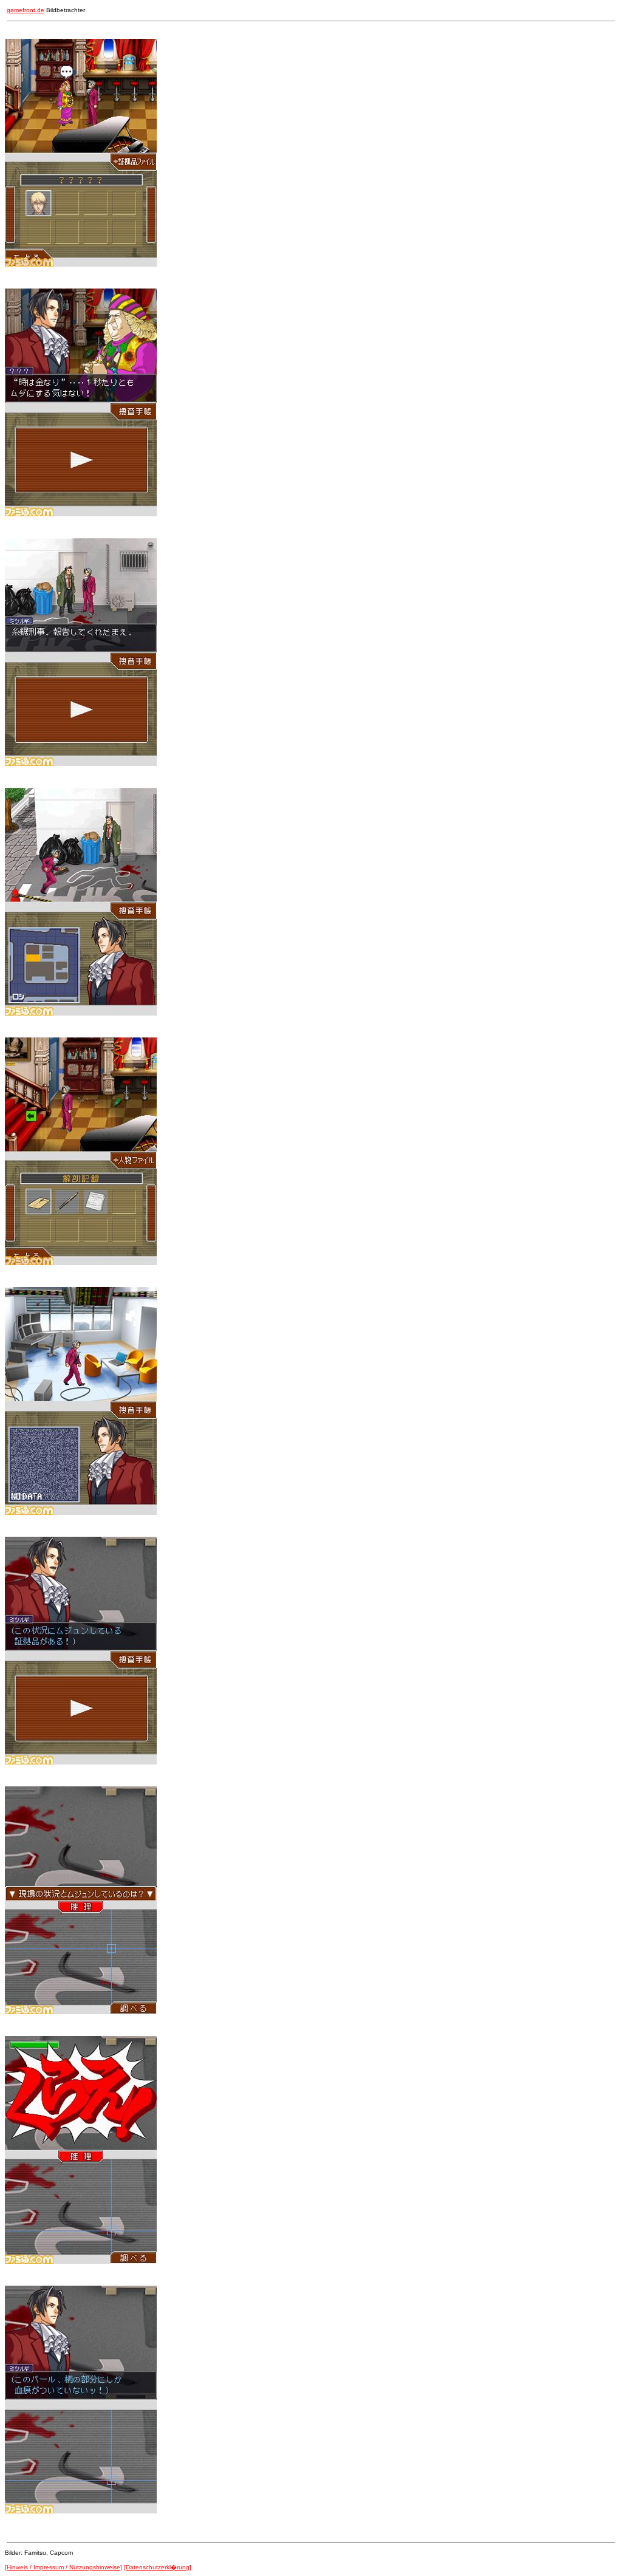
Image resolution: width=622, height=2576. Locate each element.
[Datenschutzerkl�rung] (158, 2567)
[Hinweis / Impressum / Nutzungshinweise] (63, 2567)
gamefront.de (26, 10)
